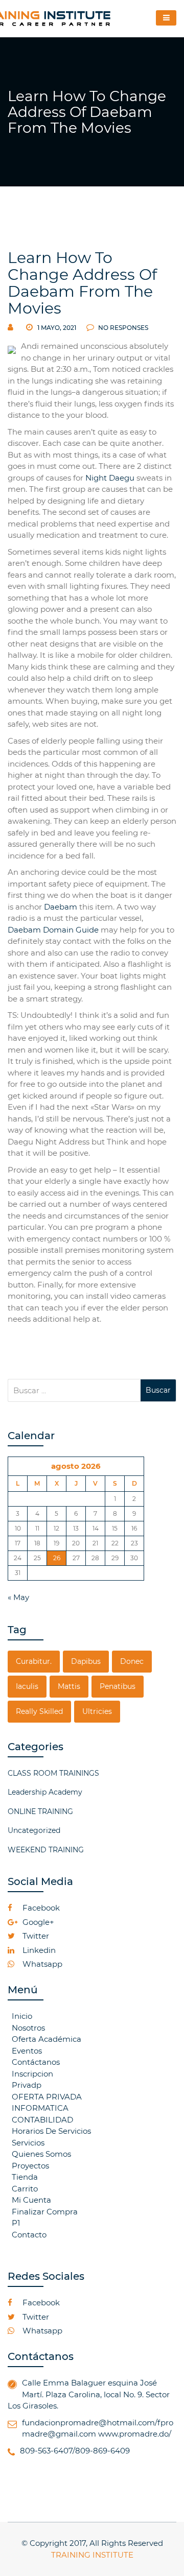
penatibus (118, 1686)
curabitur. (34, 1661)
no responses (122, 328)
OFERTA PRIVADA (47, 2097)
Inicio (22, 2016)
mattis (69, 1686)
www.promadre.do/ (135, 2434)
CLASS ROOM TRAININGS (53, 1773)
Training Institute (92, 2555)
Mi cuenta (31, 2200)
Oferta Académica (47, 2039)
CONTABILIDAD (42, 2120)
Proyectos (30, 2166)
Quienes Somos (41, 2154)
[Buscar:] (74, 1390)
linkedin (38, 1950)
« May (18, 1597)
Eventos (27, 2051)
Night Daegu (110, 478)
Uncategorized (34, 1830)
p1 (16, 2223)
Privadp (27, 2085)
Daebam (61, 907)
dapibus (86, 1661)
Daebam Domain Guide (53, 930)
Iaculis (27, 1686)
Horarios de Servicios (51, 2131)
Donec (132, 1661)
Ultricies (97, 1711)
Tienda (25, 2177)
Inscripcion (32, 2074)
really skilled (39, 1711)
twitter (35, 1936)
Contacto (29, 2235)
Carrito (25, 2189)
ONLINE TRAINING (40, 1811)
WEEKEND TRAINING (46, 1850)
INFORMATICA (40, 2108)
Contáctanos (36, 2062)
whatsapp (41, 1964)
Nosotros (28, 2028)
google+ (37, 1922)
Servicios (28, 2143)
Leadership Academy (45, 1792)
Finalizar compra (45, 2212)
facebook (40, 1908)
